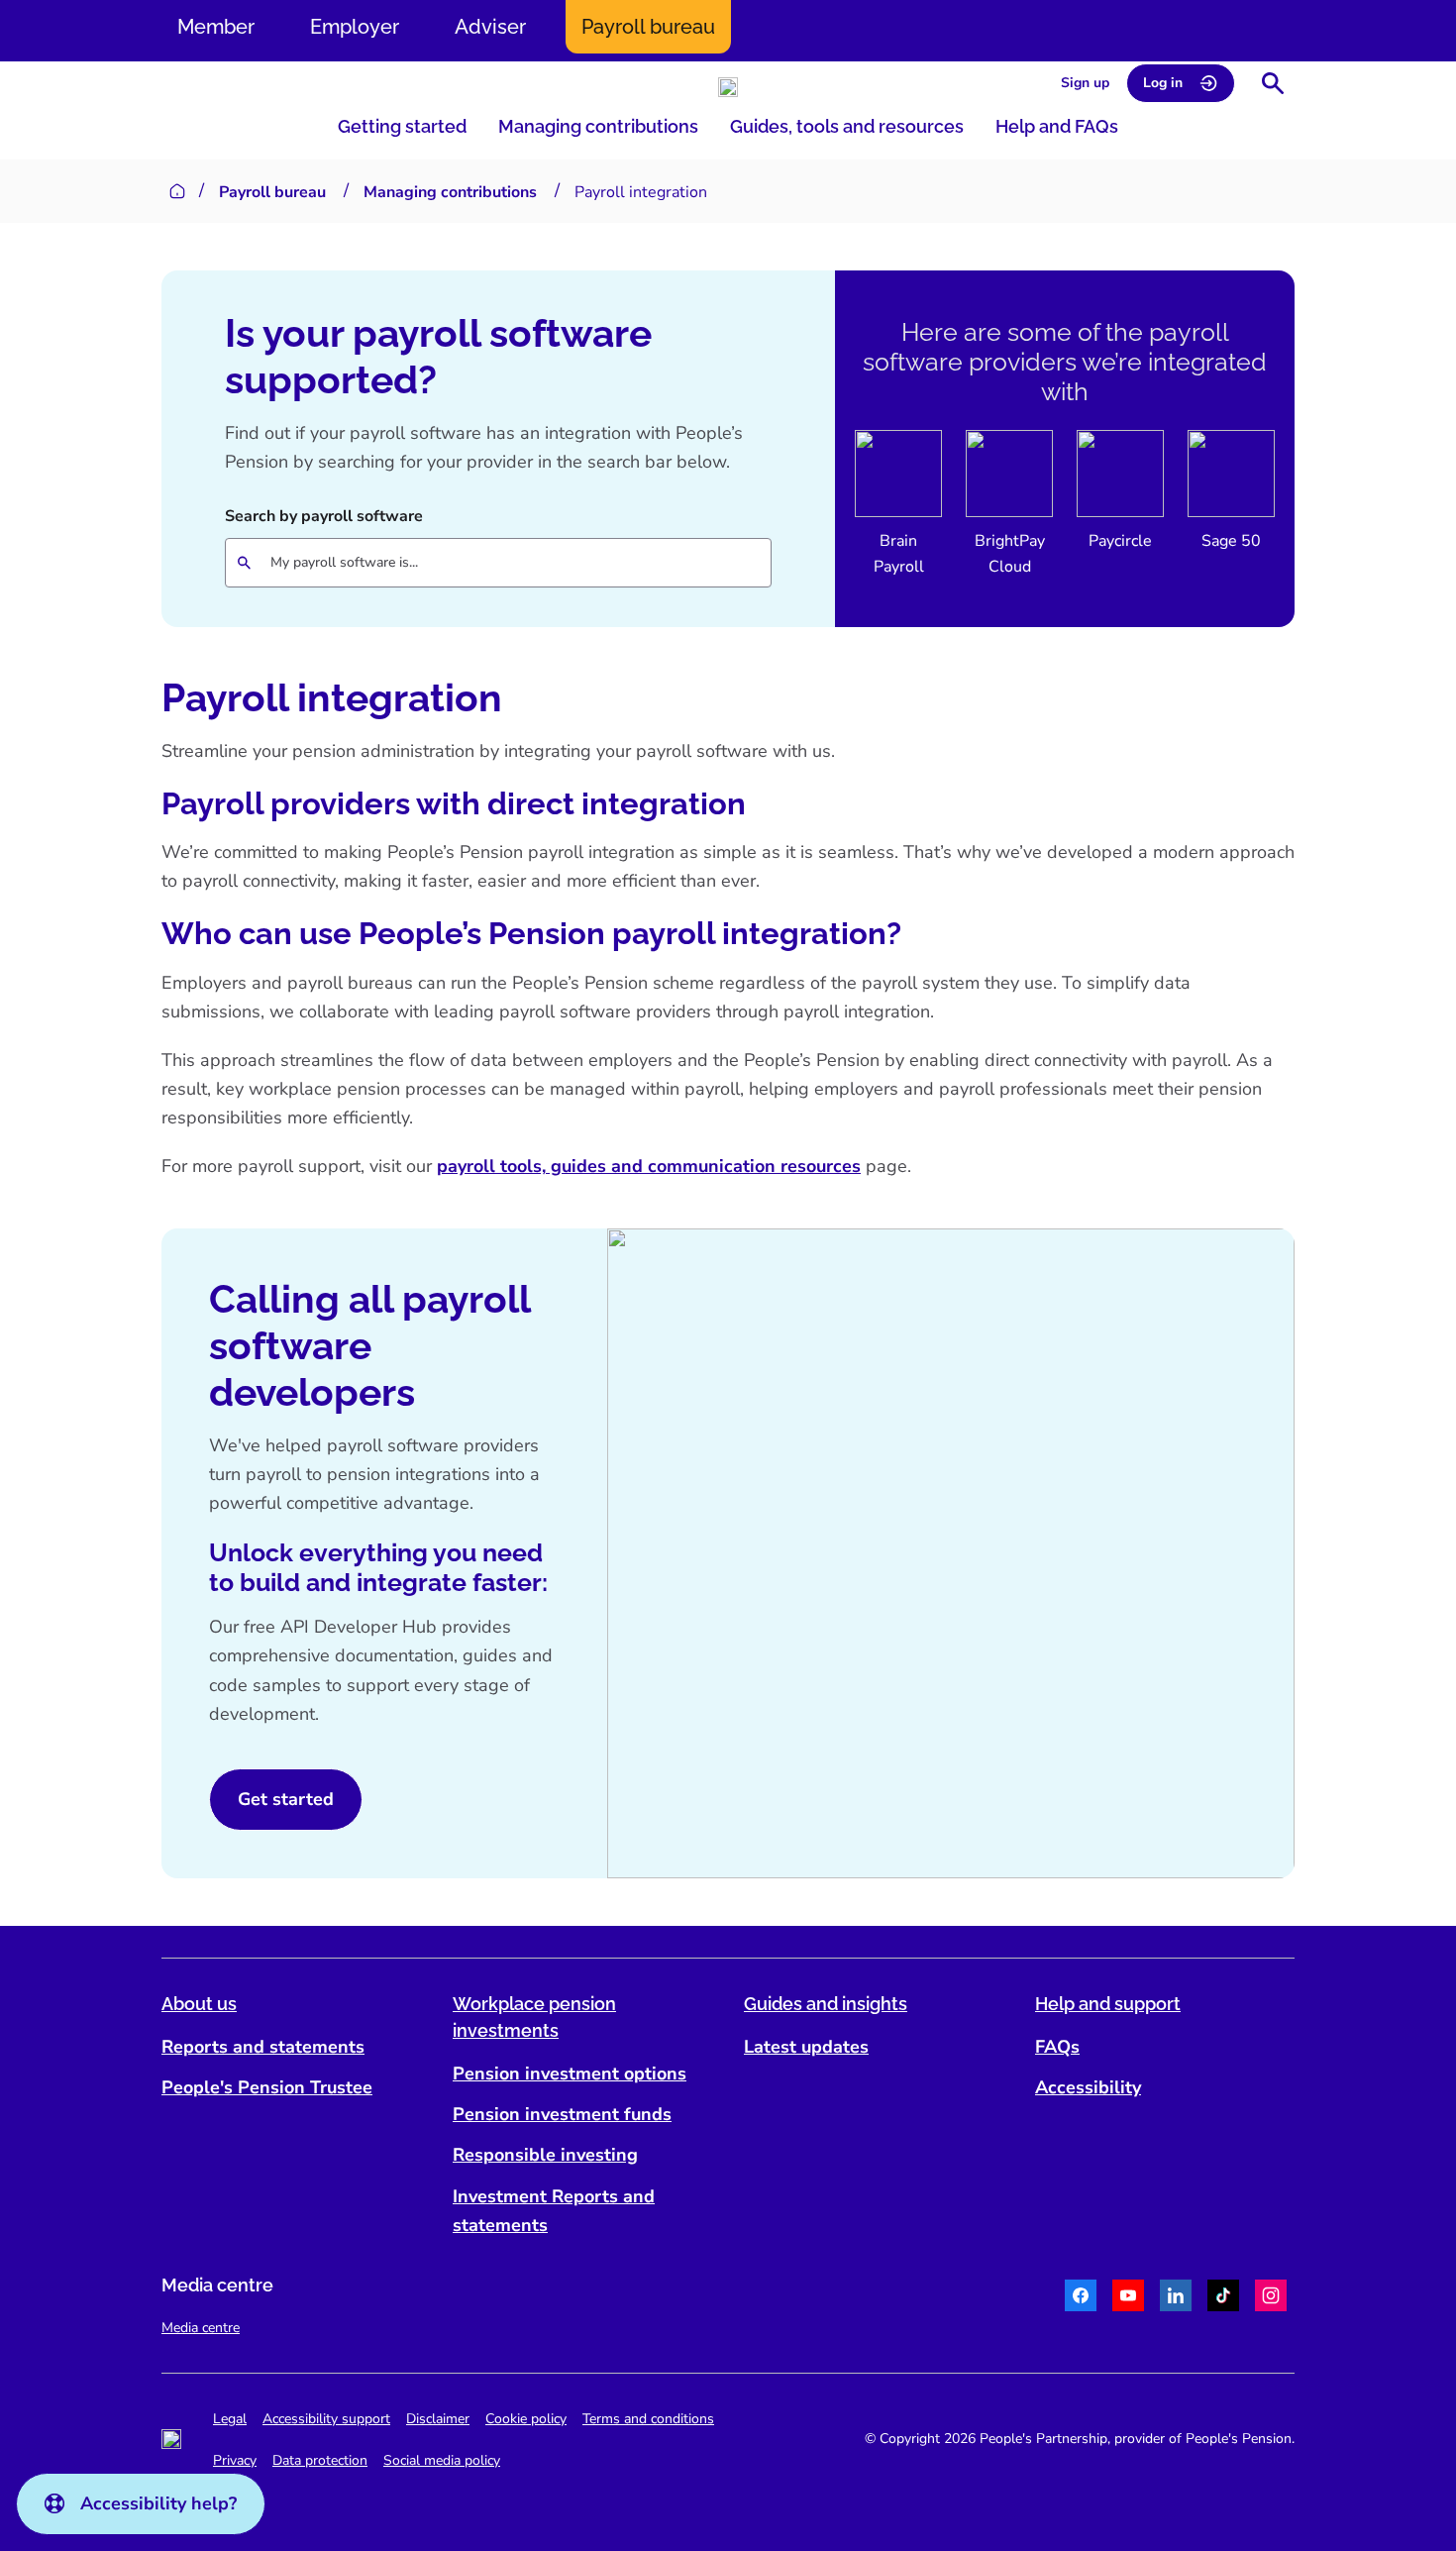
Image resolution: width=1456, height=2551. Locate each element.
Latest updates (806, 2047)
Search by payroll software (324, 516)
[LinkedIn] (1176, 2298)
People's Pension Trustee (267, 2087)
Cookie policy (526, 2419)
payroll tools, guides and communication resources (649, 1166)
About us (199, 2004)
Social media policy (442, 2460)
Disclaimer (438, 2419)
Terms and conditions (648, 2419)
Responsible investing (545, 2155)
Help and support (1108, 2004)
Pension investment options (570, 2073)
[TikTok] (1223, 2298)
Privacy (235, 2460)
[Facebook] (1081, 2298)
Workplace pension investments (534, 2017)
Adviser (490, 27)
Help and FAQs (1057, 126)
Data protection (320, 2460)
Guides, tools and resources (847, 126)
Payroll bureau (648, 27)
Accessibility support (326, 2419)
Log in (1163, 83)
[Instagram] (1271, 2298)
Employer (355, 27)
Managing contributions (598, 126)
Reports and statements (263, 2047)
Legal (230, 2419)
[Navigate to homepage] (728, 87)
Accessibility (1088, 2087)
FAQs (1057, 2047)
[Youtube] (1128, 2298)
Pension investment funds (562, 2114)
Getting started (402, 126)
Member (216, 27)
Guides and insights (826, 2004)
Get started (286, 1799)
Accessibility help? (158, 2503)
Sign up (1085, 83)
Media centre (201, 2328)
